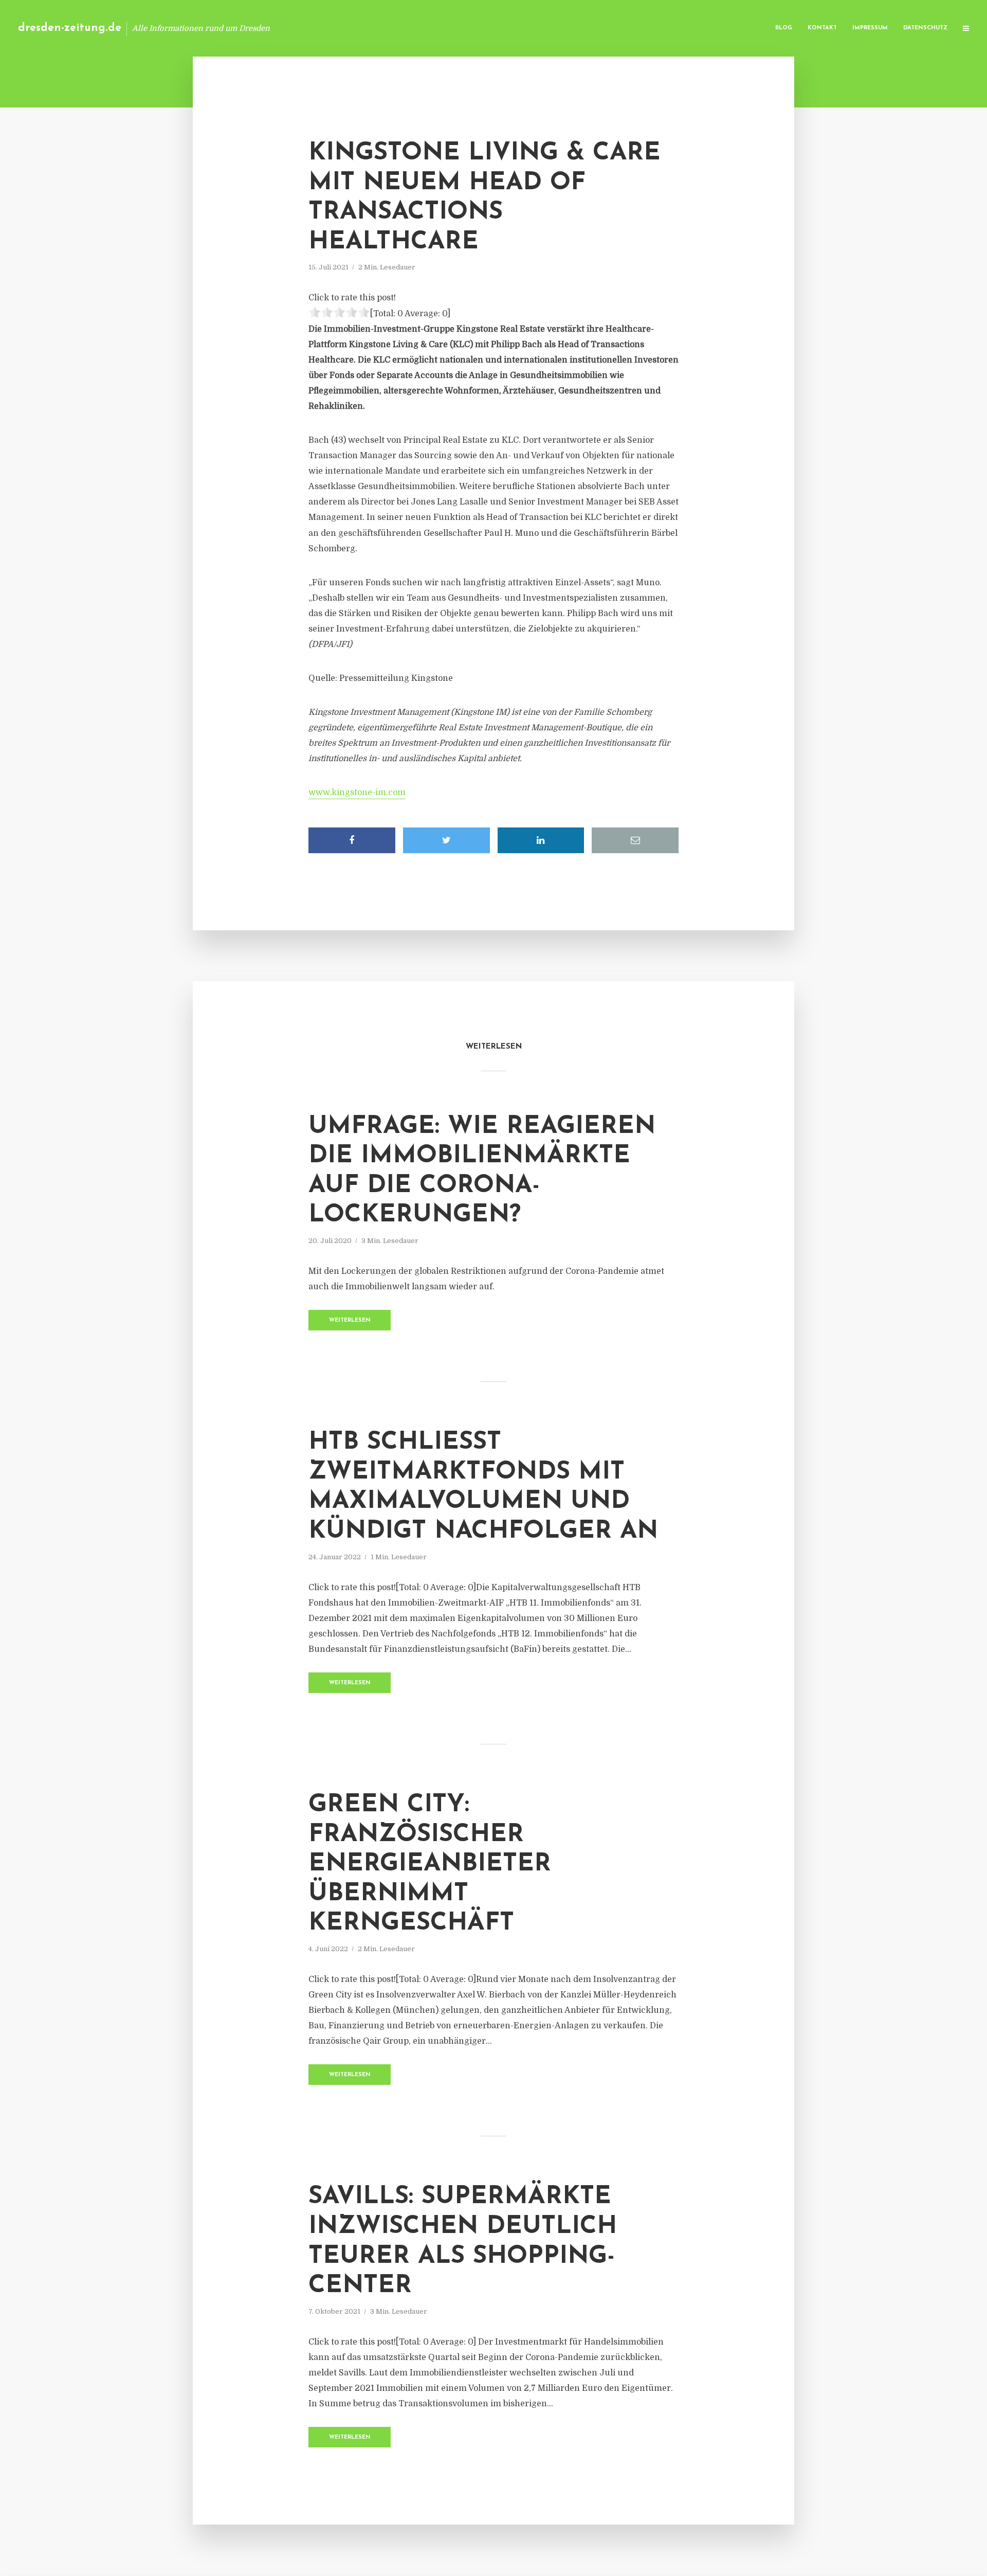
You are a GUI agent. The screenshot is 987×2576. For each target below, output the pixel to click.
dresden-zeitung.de (70, 28)
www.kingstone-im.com (357, 792)
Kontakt (822, 28)
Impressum (870, 28)
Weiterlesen (350, 1320)
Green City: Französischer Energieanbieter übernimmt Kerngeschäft (430, 1864)
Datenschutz (925, 28)
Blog (784, 28)
